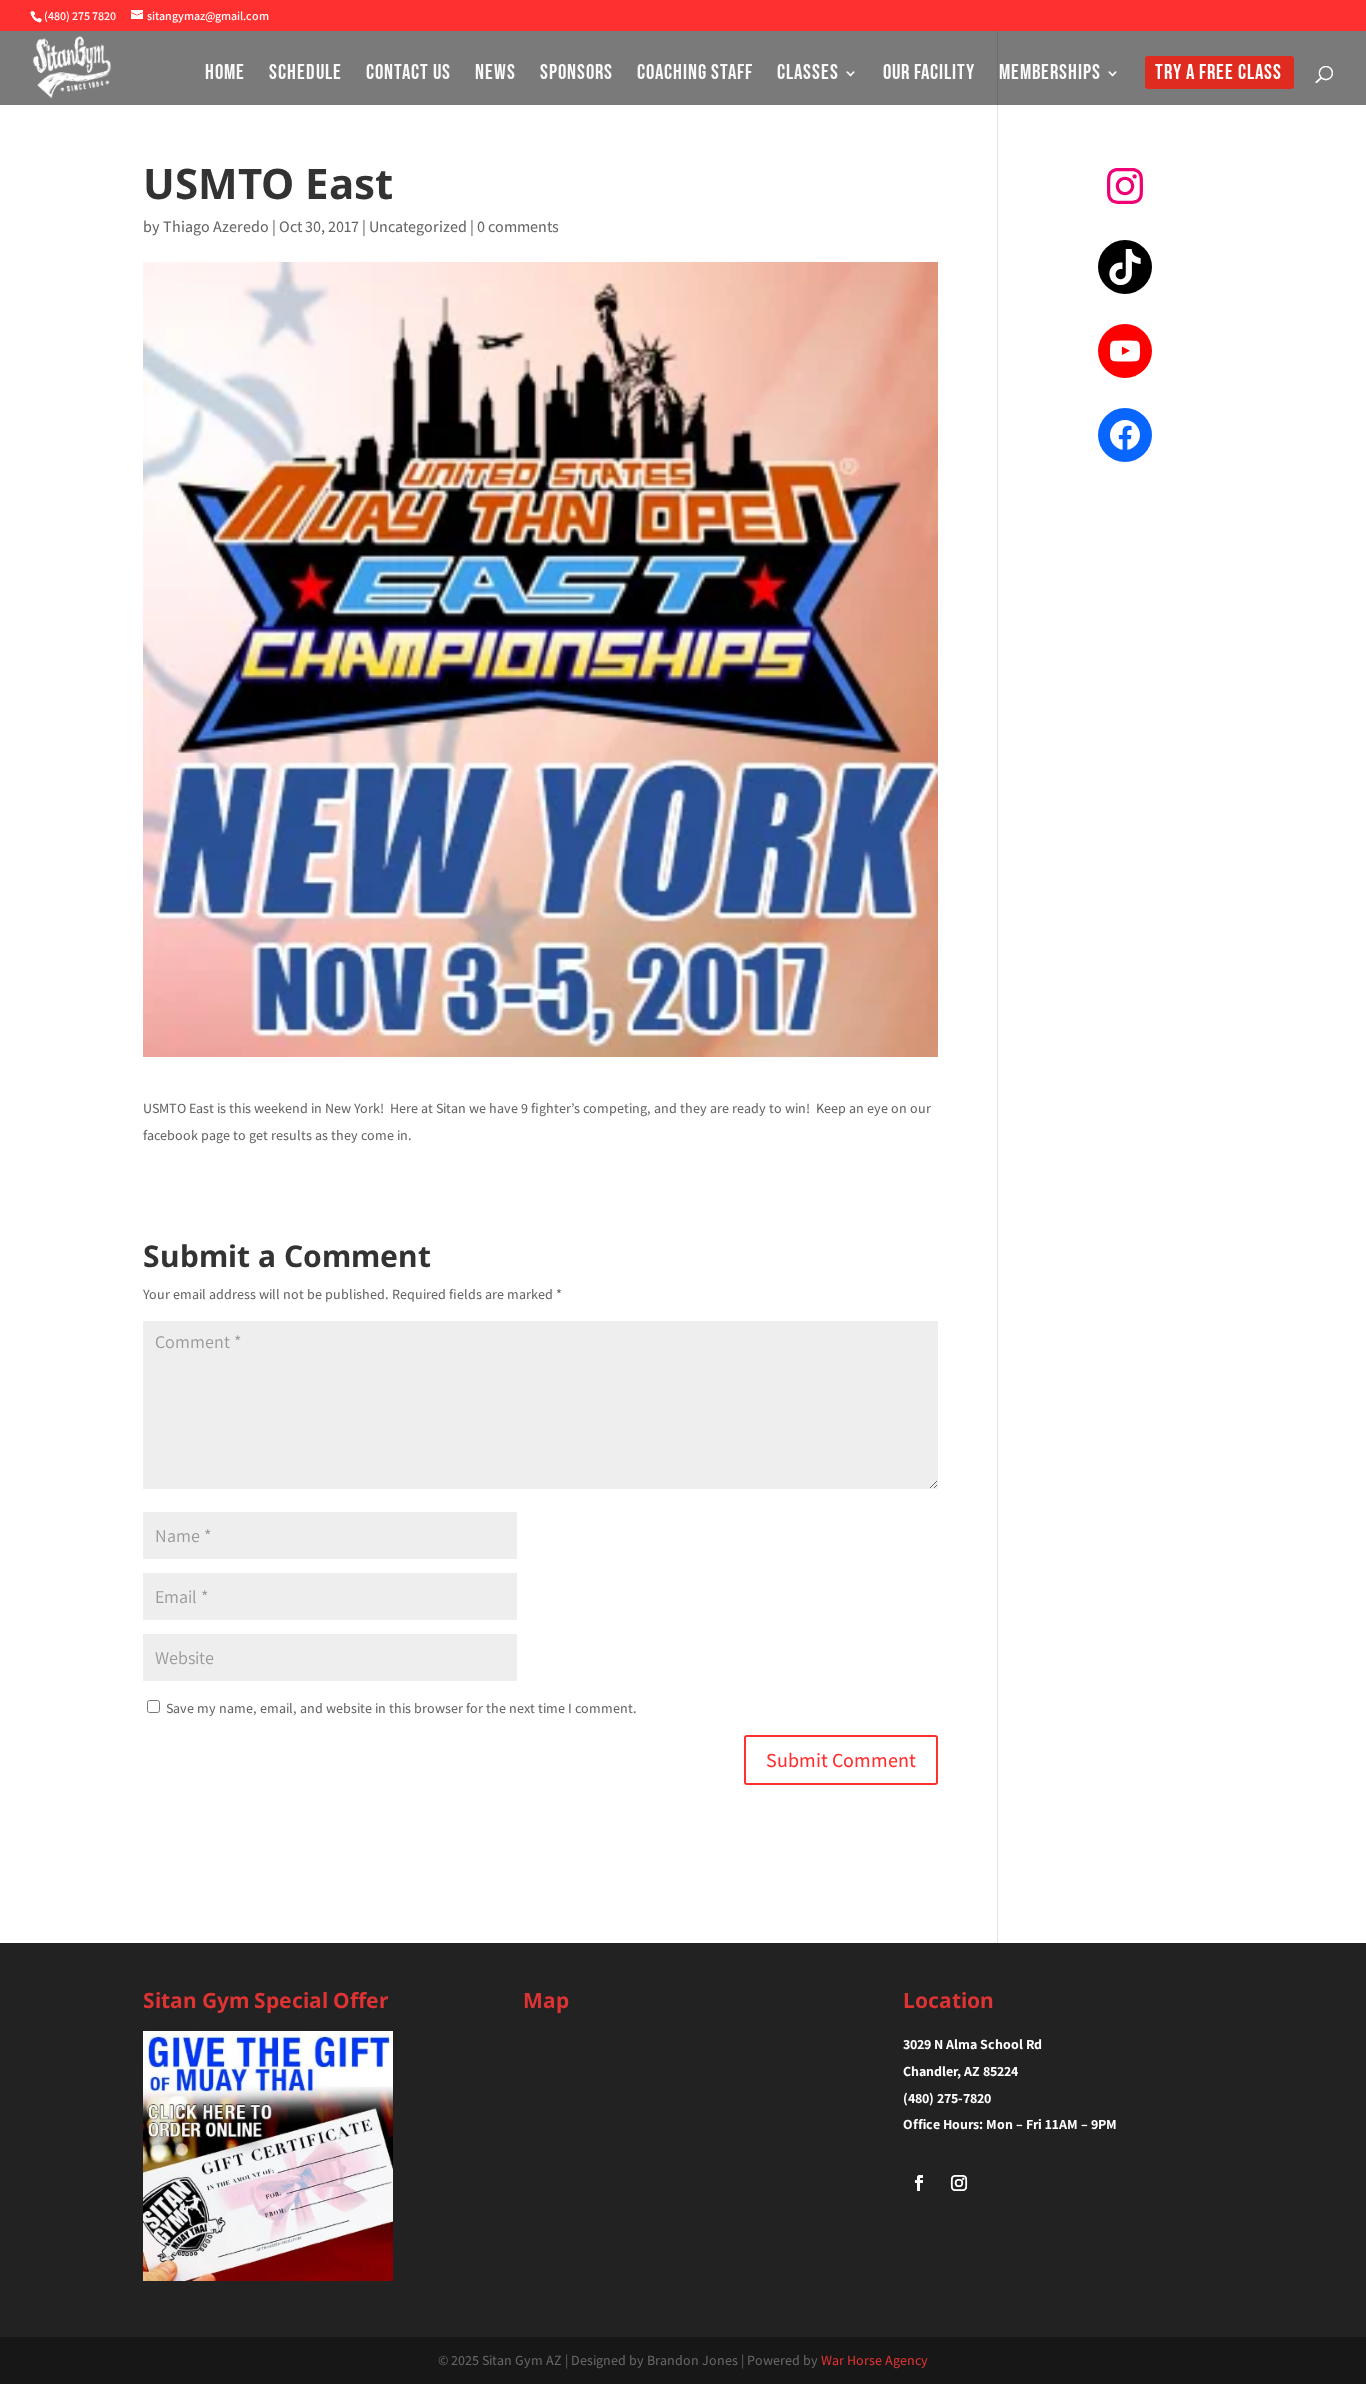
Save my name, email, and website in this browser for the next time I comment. (401, 1708)
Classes (808, 75)
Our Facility (929, 75)
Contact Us (408, 75)
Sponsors (576, 75)
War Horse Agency (874, 2360)
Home (225, 75)
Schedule (305, 75)
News (495, 75)
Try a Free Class (1218, 75)
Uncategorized (418, 226)
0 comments (518, 226)
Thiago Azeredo (216, 226)
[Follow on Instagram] (959, 2183)
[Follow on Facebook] (919, 2183)
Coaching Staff (695, 75)
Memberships (1050, 75)
